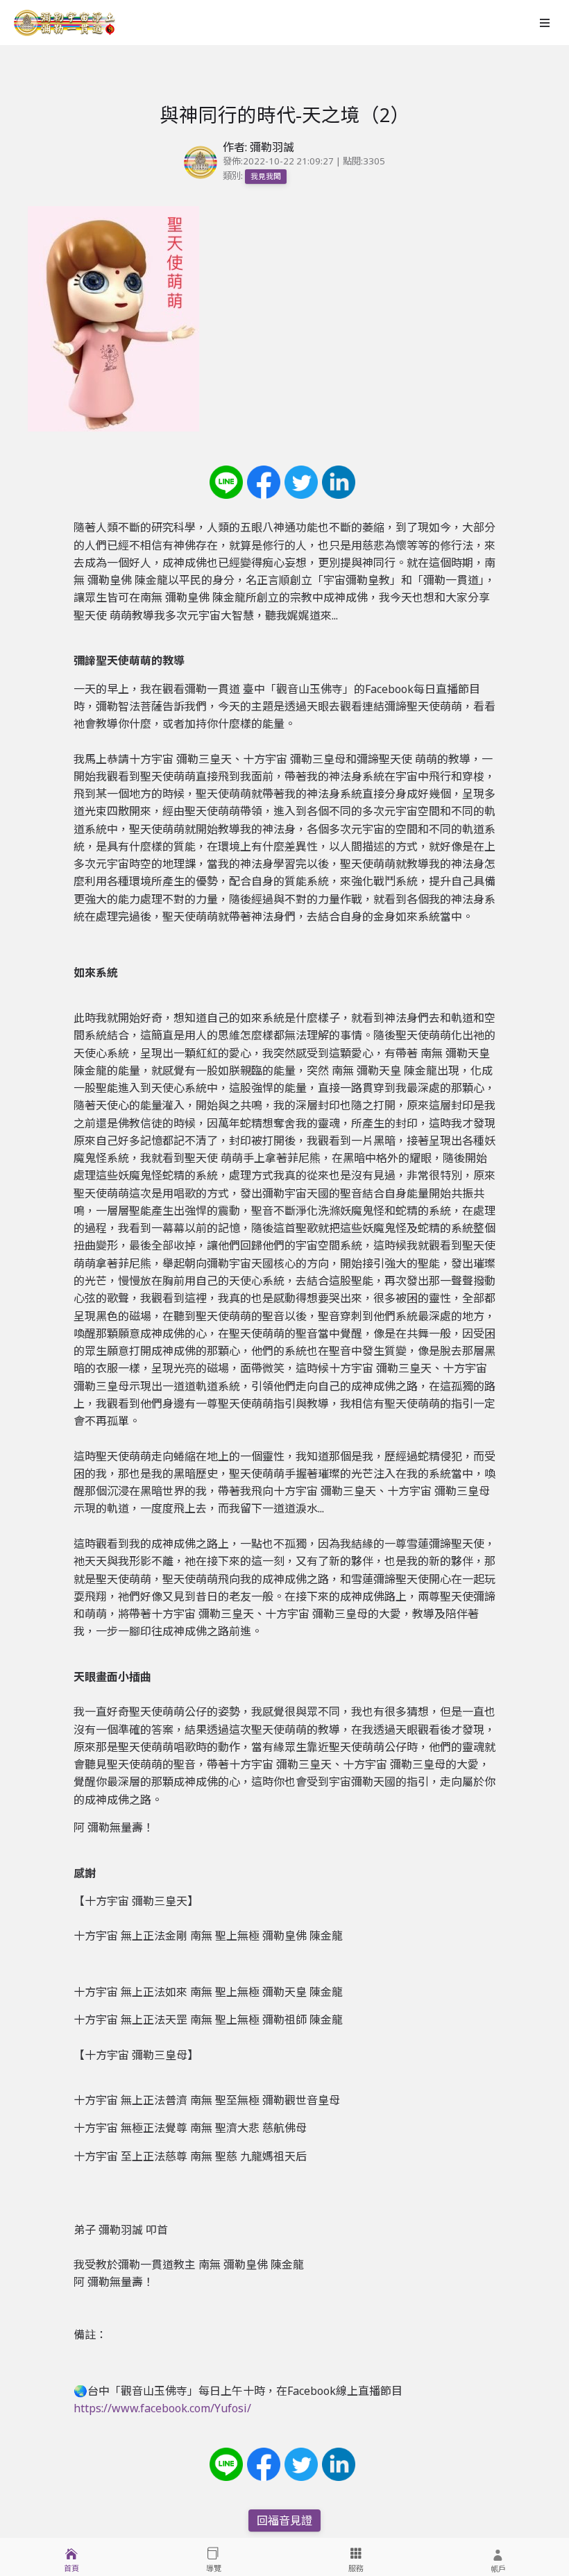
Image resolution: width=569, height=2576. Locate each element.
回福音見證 (284, 2520)
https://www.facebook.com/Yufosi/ (162, 2408)
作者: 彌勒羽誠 (258, 147)
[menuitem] (71, 2557)
